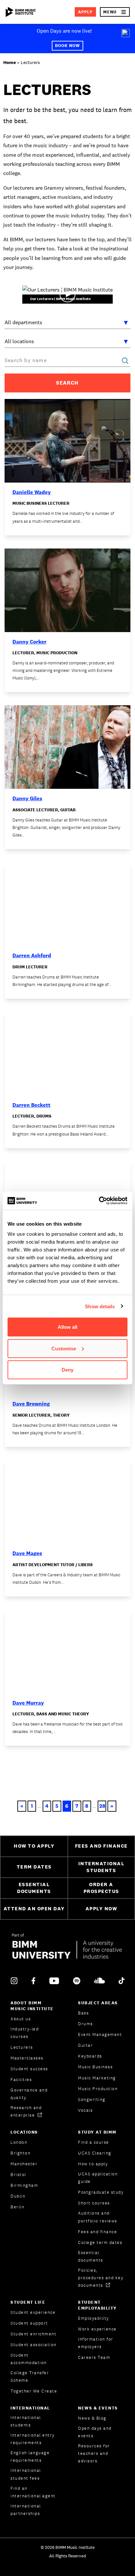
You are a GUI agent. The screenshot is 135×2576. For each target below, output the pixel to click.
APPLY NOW (101, 1908)
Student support (29, 2323)
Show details (100, 1306)
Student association (34, 2345)
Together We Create (34, 2391)
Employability (94, 2318)
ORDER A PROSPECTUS (101, 1888)
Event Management (100, 2035)
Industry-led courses (25, 2033)
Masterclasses (27, 2058)
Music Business (95, 2067)
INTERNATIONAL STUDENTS (101, 1867)
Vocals (85, 2110)
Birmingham (24, 2185)
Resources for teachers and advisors (94, 2453)
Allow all (67, 1327)
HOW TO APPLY (34, 1846)
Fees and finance (97, 2232)
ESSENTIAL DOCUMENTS (34, 1888)
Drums (86, 2024)
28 (102, 1806)
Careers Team (94, 2357)
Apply (85, 12)
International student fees (26, 2474)
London (19, 2142)
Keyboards (90, 2056)
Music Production (98, 2089)
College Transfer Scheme (30, 2377)
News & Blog (92, 2418)
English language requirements (30, 2457)
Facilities (21, 2080)
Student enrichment (33, 2334)
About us (21, 2019)
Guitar (85, 2045)
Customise (64, 1348)
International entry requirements (33, 2439)
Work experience (97, 2329)
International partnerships (26, 2510)
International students (26, 2421)
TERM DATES (34, 1867)
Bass (83, 2013)
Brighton (20, 2153)
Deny (67, 1370)
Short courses (94, 2203)
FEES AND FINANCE (101, 1846)
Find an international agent (33, 2492)
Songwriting (92, 2099)
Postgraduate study (101, 2192)
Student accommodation (29, 2359)
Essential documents (91, 2256)
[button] (115, 12)
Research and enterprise (26, 2111)
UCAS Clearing (95, 2153)
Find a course (94, 2142)
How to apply (93, 2164)
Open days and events (95, 2432)
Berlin (17, 2207)
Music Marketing (97, 2078)
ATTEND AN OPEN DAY (34, 1908)
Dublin (18, 2196)
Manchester (24, 2164)
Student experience (33, 2312)
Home (10, 62)
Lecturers (22, 2047)
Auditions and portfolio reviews (98, 2217)
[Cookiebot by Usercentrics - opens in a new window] (99, 1201)
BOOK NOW (67, 46)
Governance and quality (29, 2094)
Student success (29, 2069)
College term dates (100, 2242)
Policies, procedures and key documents (101, 2278)
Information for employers (96, 2343)
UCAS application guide (98, 2178)
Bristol (18, 2175)
